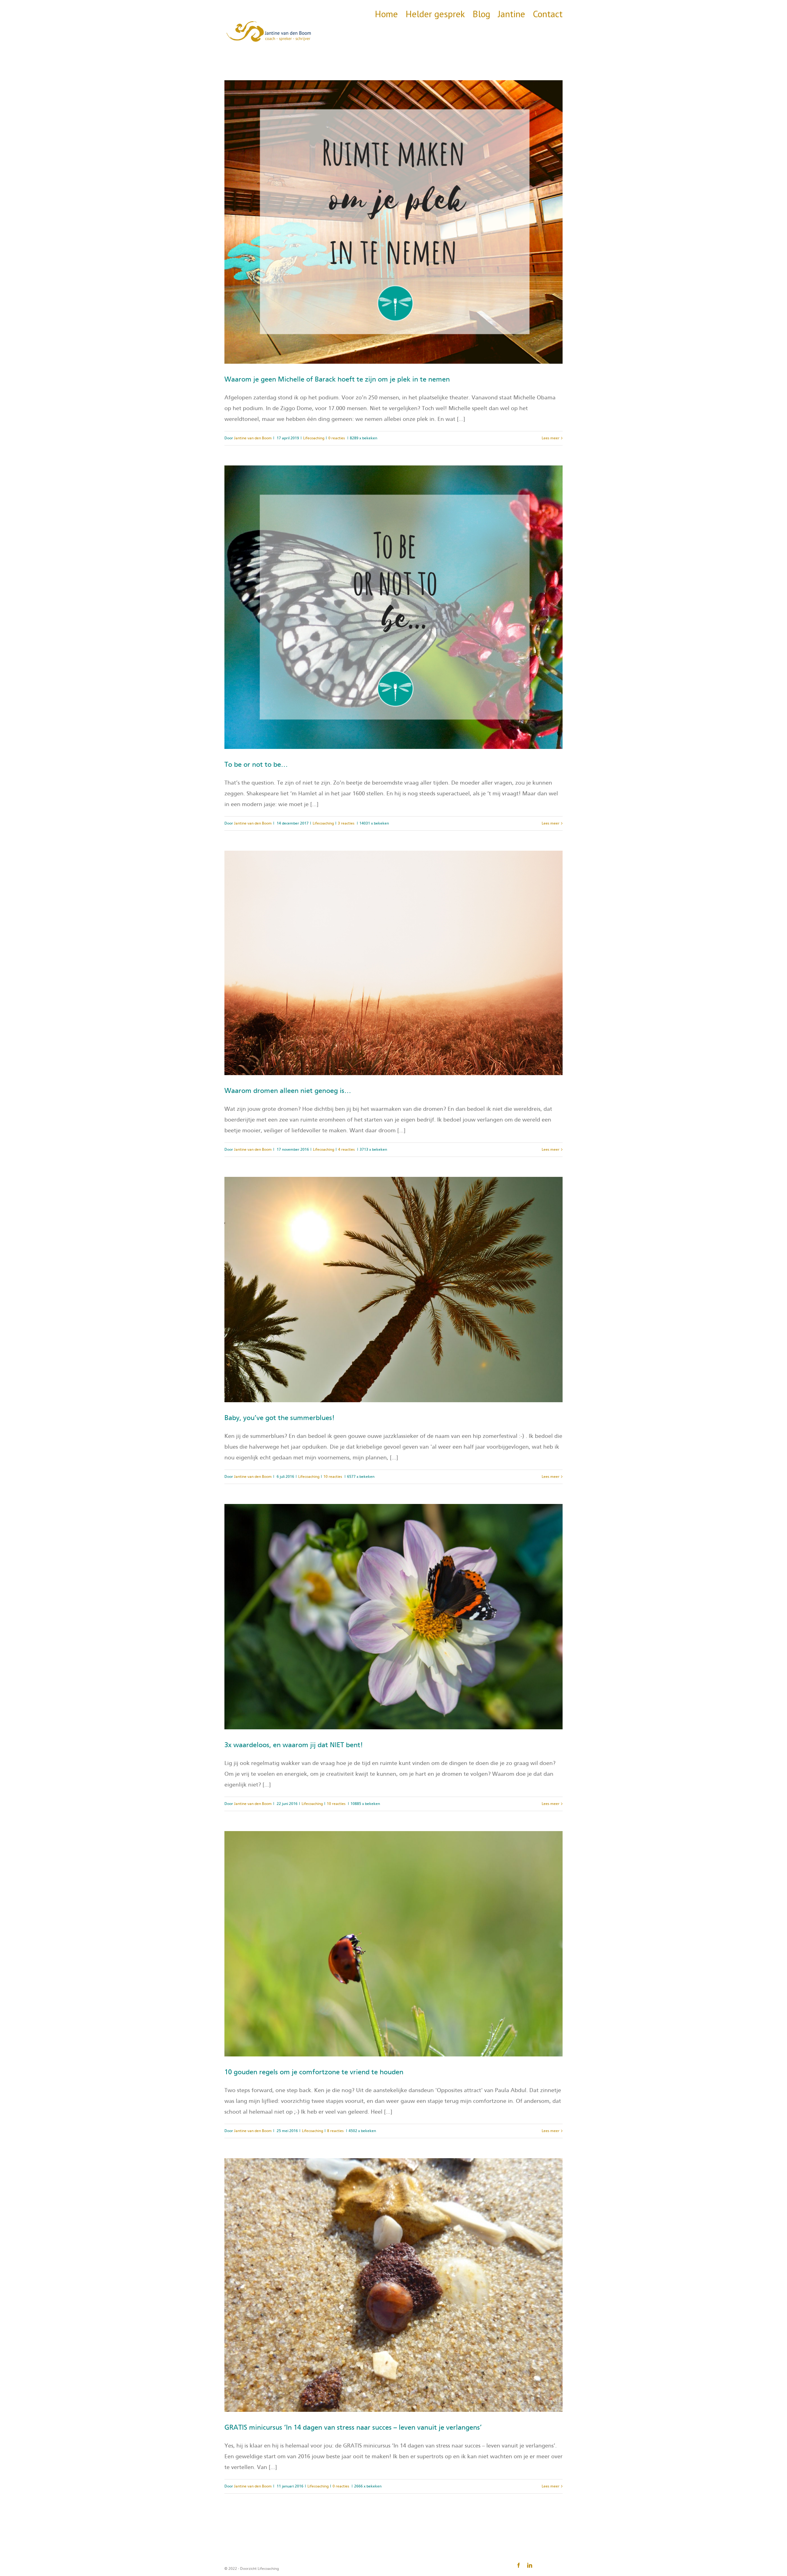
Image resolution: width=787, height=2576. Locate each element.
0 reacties (337, 438)
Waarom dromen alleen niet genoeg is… (288, 1091)
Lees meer (551, 438)
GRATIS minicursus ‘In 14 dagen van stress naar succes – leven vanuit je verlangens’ (353, 2428)
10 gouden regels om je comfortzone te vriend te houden (314, 2072)
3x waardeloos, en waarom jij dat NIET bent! (294, 1745)
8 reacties (335, 2131)
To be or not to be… (256, 765)
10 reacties (333, 1477)
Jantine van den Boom (253, 438)
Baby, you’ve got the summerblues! (280, 1418)
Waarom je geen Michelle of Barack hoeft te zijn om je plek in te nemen (337, 379)
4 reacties (346, 1150)
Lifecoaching (314, 438)
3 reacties (346, 823)
